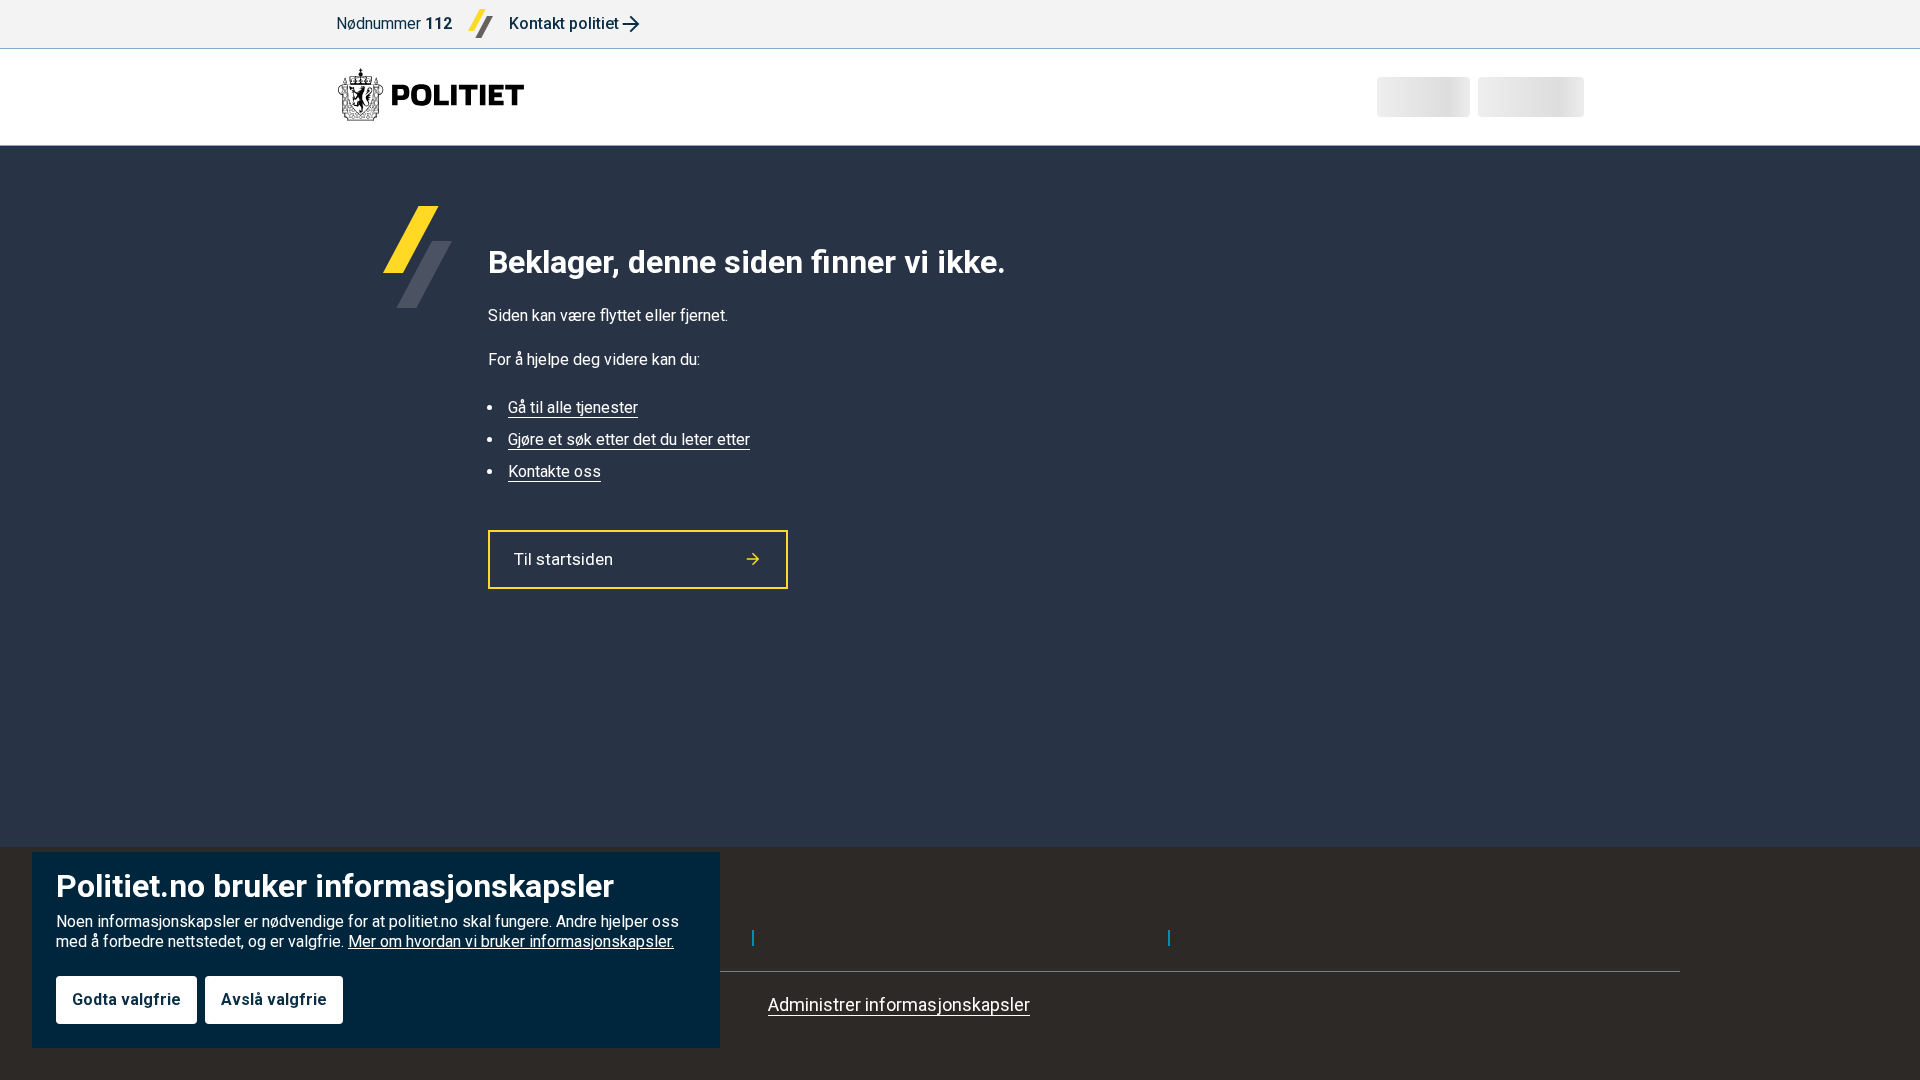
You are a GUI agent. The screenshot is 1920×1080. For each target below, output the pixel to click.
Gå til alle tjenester (573, 407)
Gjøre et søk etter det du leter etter (629, 439)
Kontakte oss (554, 471)
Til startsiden (563, 559)
